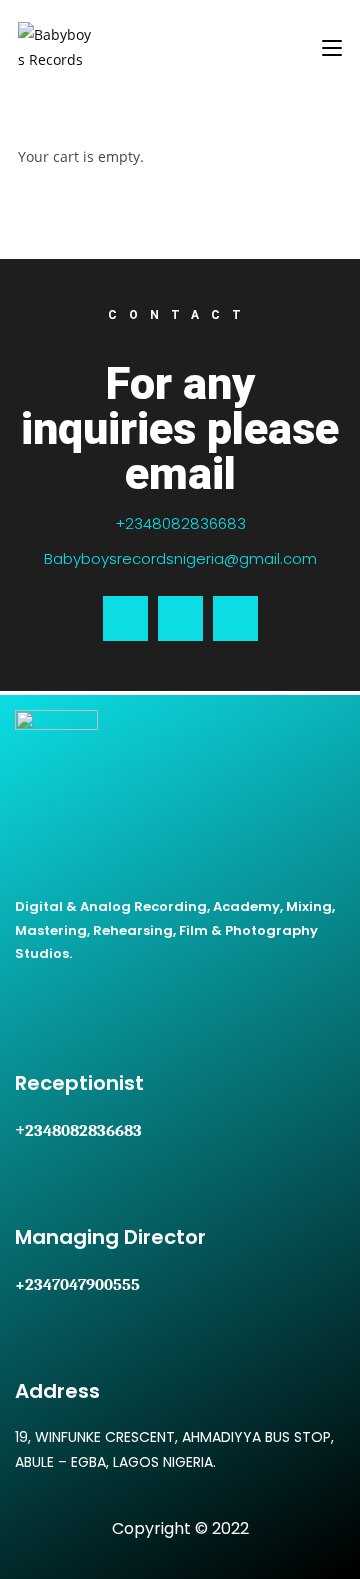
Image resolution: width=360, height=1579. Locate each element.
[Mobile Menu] (332, 46)
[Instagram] (235, 618)
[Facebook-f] (125, 618)
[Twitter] (180, 618)
